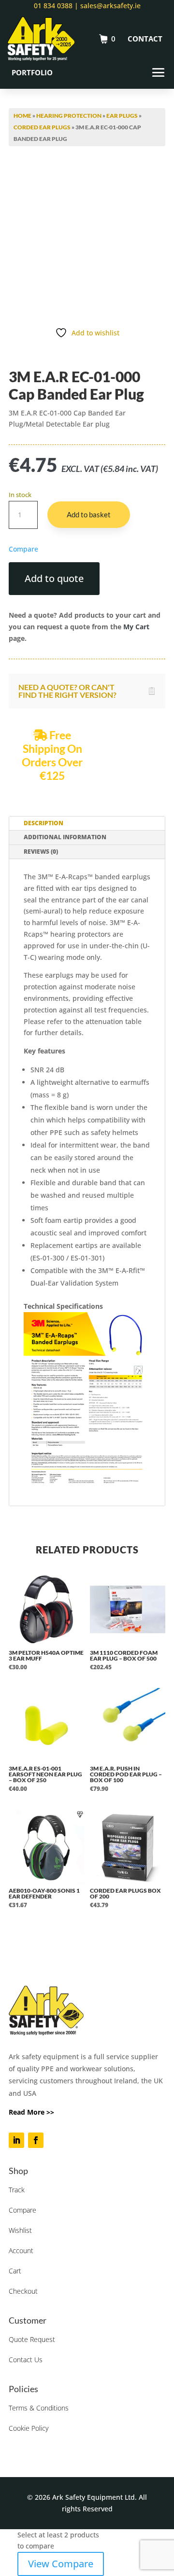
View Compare (61, 2564)
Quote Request (32, 2339)
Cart (15, 2271)
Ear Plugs (122, 116)
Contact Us (26, 2360)
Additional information (65, 837)
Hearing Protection (69, 116)
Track (17, 2190)
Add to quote (54, 578)
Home (22, 116)
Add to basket (89, 514)
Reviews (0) (41, 852)
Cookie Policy (29, 2428)
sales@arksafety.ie (109, 6)
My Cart (136, 627)
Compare (22, 2210)
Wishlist (20, 2230)
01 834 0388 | (56, 6)
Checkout (23, 2291)
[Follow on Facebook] (36, 2140)
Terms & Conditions (39, 2408)
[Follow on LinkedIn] (16, 2140)
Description (43, 823)
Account (21, 2251)
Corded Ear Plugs (42, 127)
